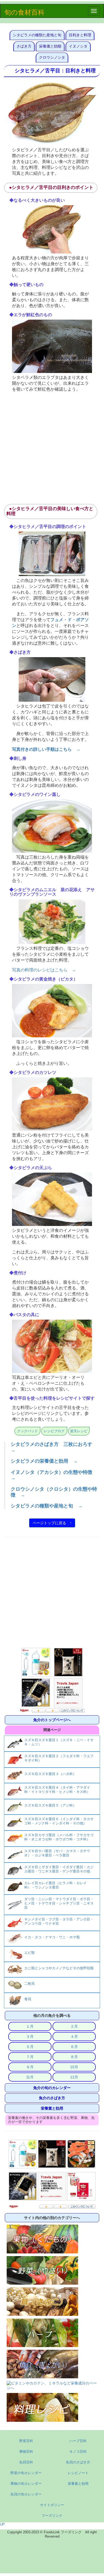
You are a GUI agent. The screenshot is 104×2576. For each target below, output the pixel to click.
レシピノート (78, 2473)
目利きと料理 (80, 35)
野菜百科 (26, 2441)
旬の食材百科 (24, 12)
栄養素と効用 (52, 2108)
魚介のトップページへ (52, 1720)
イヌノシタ (78, 46)
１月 (30, 2026)
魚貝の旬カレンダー (26, 2494)
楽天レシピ (79, 1431)
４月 (74, 2037)
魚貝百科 (26, 2462)
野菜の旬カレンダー (26, 2473)
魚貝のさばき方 (78, 2462)
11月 (30, 2077)
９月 (30, 2067)
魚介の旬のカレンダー (52, 2088)
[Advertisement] (52, 447)
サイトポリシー (52, 2505)
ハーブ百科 (78, 2441)
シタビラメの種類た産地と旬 (37, 35)
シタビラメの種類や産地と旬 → (47, 1506)
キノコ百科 (78, 2452)
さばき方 (24, 46)
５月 (30, 2047)
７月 (30, 2057)
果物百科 (26, 2452)
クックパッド (27, 1431)
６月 (74, 2047)
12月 (74, 2077)
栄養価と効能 (50, 46)
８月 (74, 2057)
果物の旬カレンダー (26, 2484)
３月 (30, 2037)
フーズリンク (52, 2516)
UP (2, 2524)
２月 (74, 2026)
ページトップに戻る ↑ (52, 1523)
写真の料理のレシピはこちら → (44, 970)
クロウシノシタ (52, 57)
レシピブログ (54, 1431)
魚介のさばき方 (52, 2098)
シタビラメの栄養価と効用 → (44, 1461)
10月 (74, 2067)
